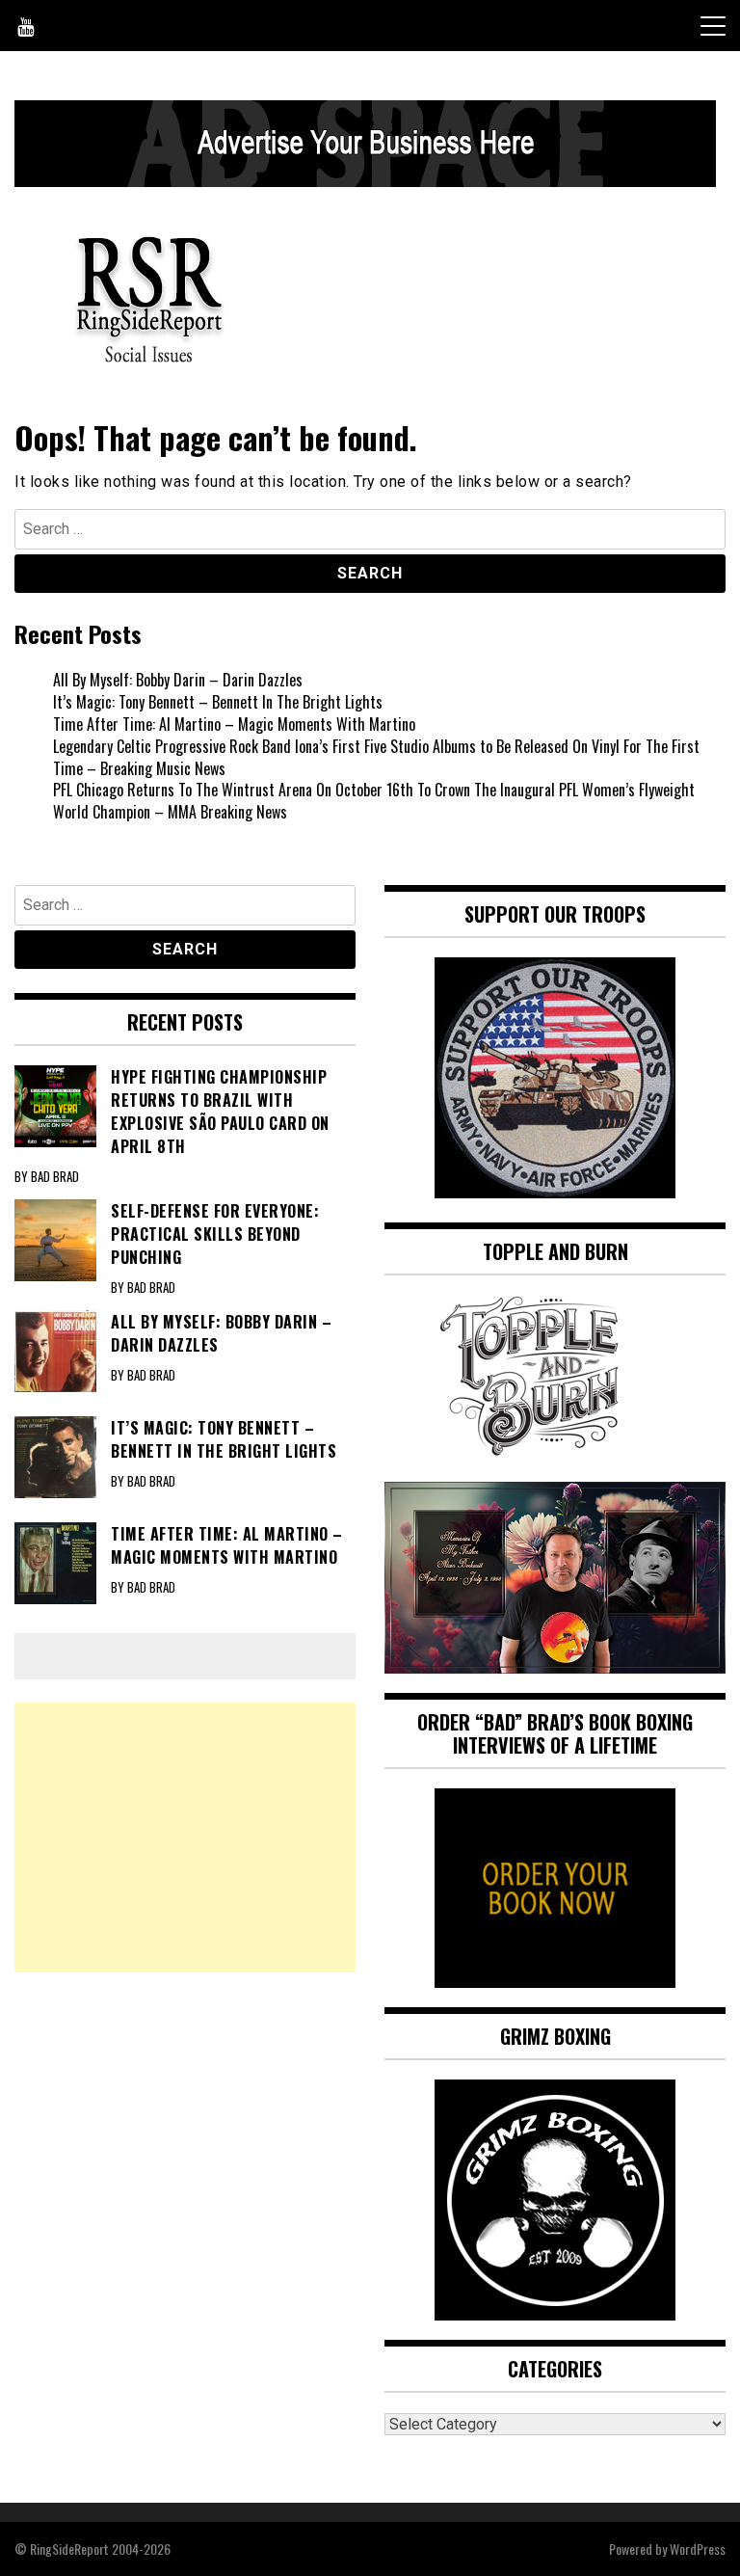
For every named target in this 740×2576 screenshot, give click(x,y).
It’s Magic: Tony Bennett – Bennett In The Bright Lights (218, 702)
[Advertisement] (185, 1838)
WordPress (698, 2549)
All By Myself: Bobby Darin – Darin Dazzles (178, 680)
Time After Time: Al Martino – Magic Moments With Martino (234, 724)
